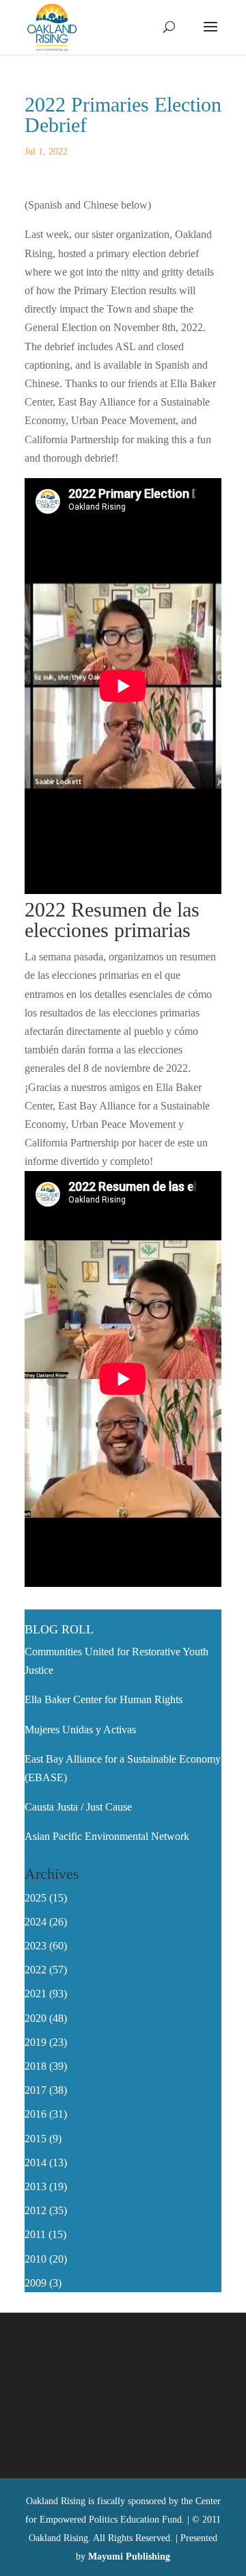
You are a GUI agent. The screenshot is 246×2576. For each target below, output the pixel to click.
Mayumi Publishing (129, 2557)
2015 (36, 2139)
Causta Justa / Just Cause (78, 1807)
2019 (36, 2042)
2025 (36, 1898)
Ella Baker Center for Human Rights (104, 1699)
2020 (36, 2018)
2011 (35, 2234)
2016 (36, 2114)
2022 (36, 1970)
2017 (36, 2090)
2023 (36, 1946)
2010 (36, 2259)
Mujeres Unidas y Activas (80, 1730)
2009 (36, 2283)
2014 (36, 2163)
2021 (36, 1994)
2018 (36, 2066)
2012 (36, 2210)
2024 (36, 1922)
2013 (36, 2186)
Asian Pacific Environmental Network (107, 1836)
